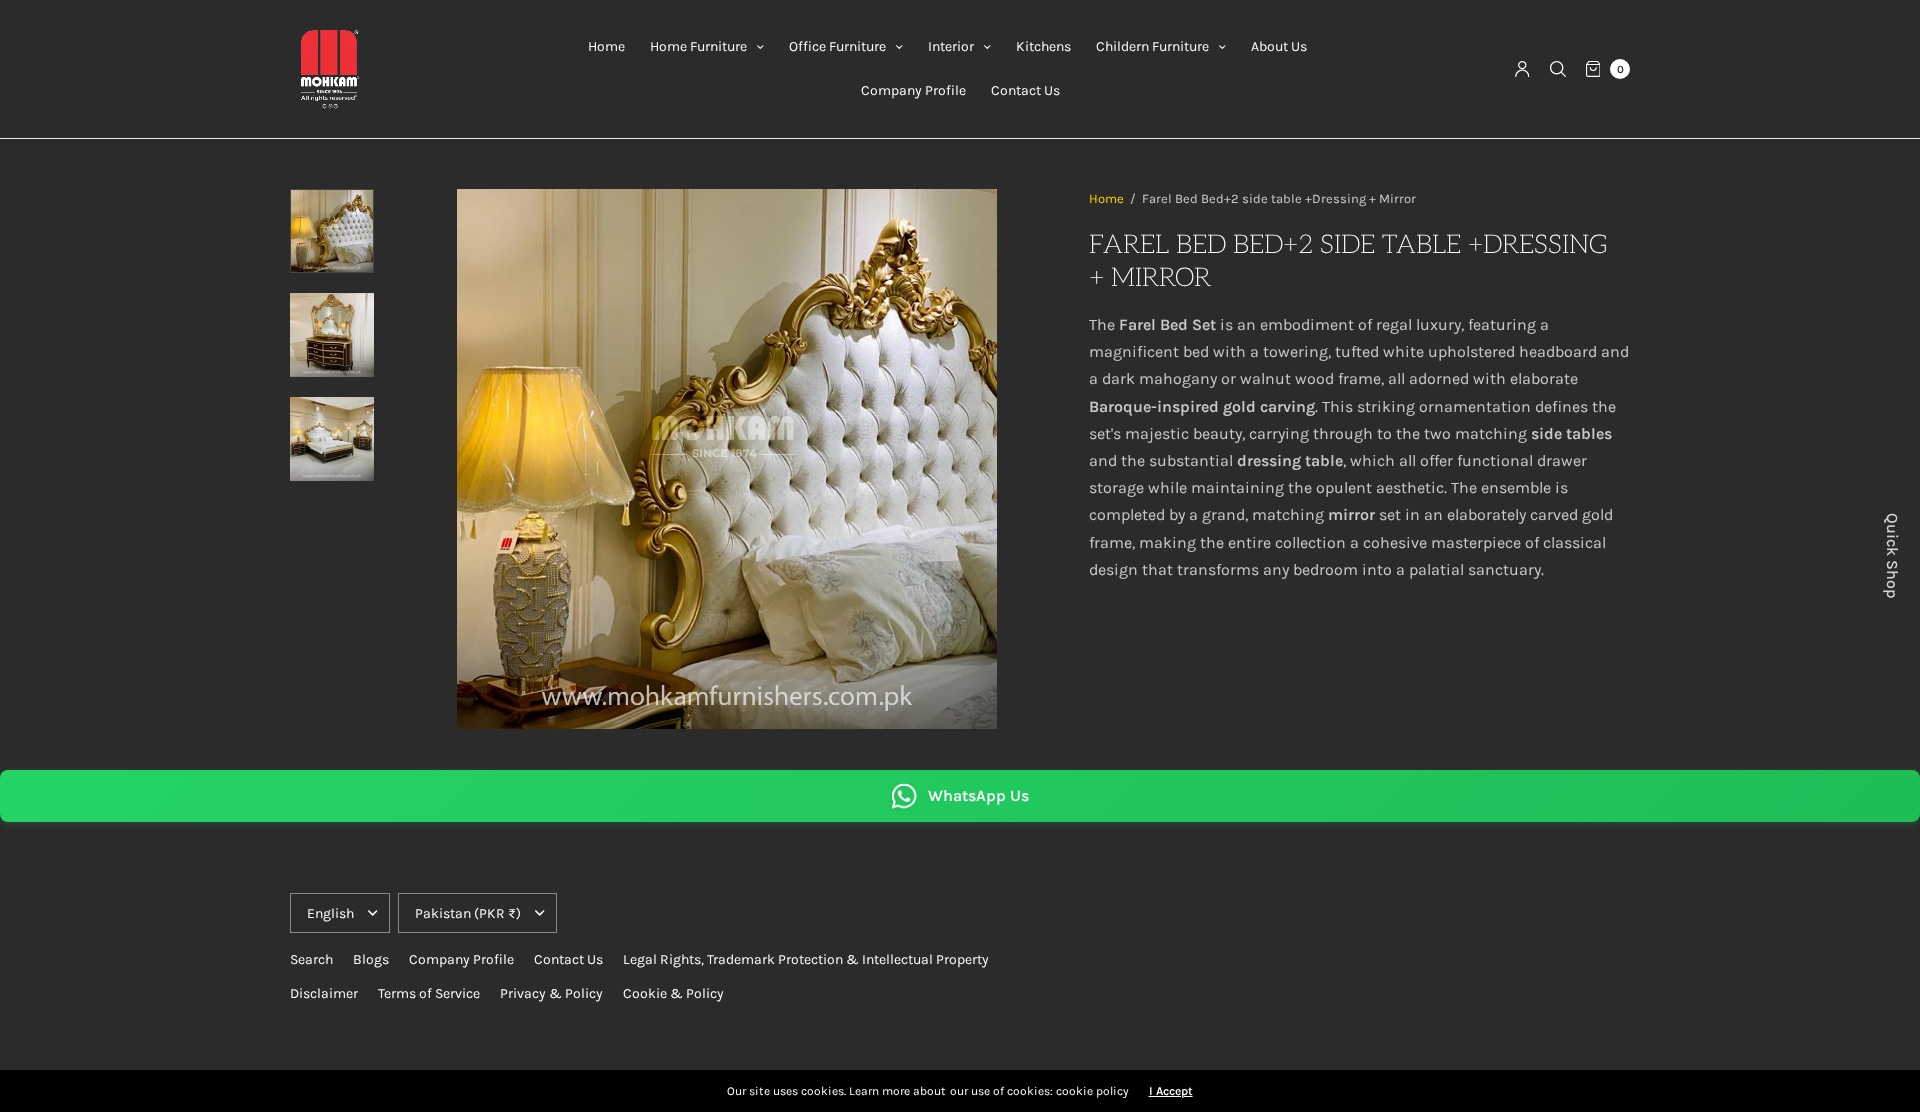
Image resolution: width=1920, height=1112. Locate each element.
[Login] (1522, 69)
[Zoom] (727, 459)
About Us (1279, 46)
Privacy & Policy (551, 993)
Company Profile (913, 90)
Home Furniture (698, 46)
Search (311, 959)
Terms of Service (429, 993)
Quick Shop (1892, 556)
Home (606, 46)
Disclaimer (324, 993)
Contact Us (1025, 90)
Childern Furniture (1152, 46)
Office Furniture (837, 46)
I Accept (1171, 1091)
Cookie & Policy (673, 993)
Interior (951, 46)
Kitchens (1043, 46)
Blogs (371, 959)
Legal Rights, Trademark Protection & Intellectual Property (806, 959)
